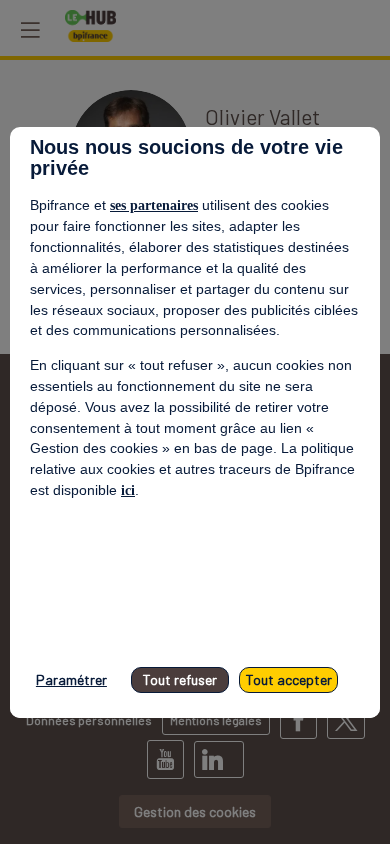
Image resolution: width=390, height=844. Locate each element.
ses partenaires (154, 205)
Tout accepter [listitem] (289, 679)
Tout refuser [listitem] (180, 679)
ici (128, 490)
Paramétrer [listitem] (71, 679)
